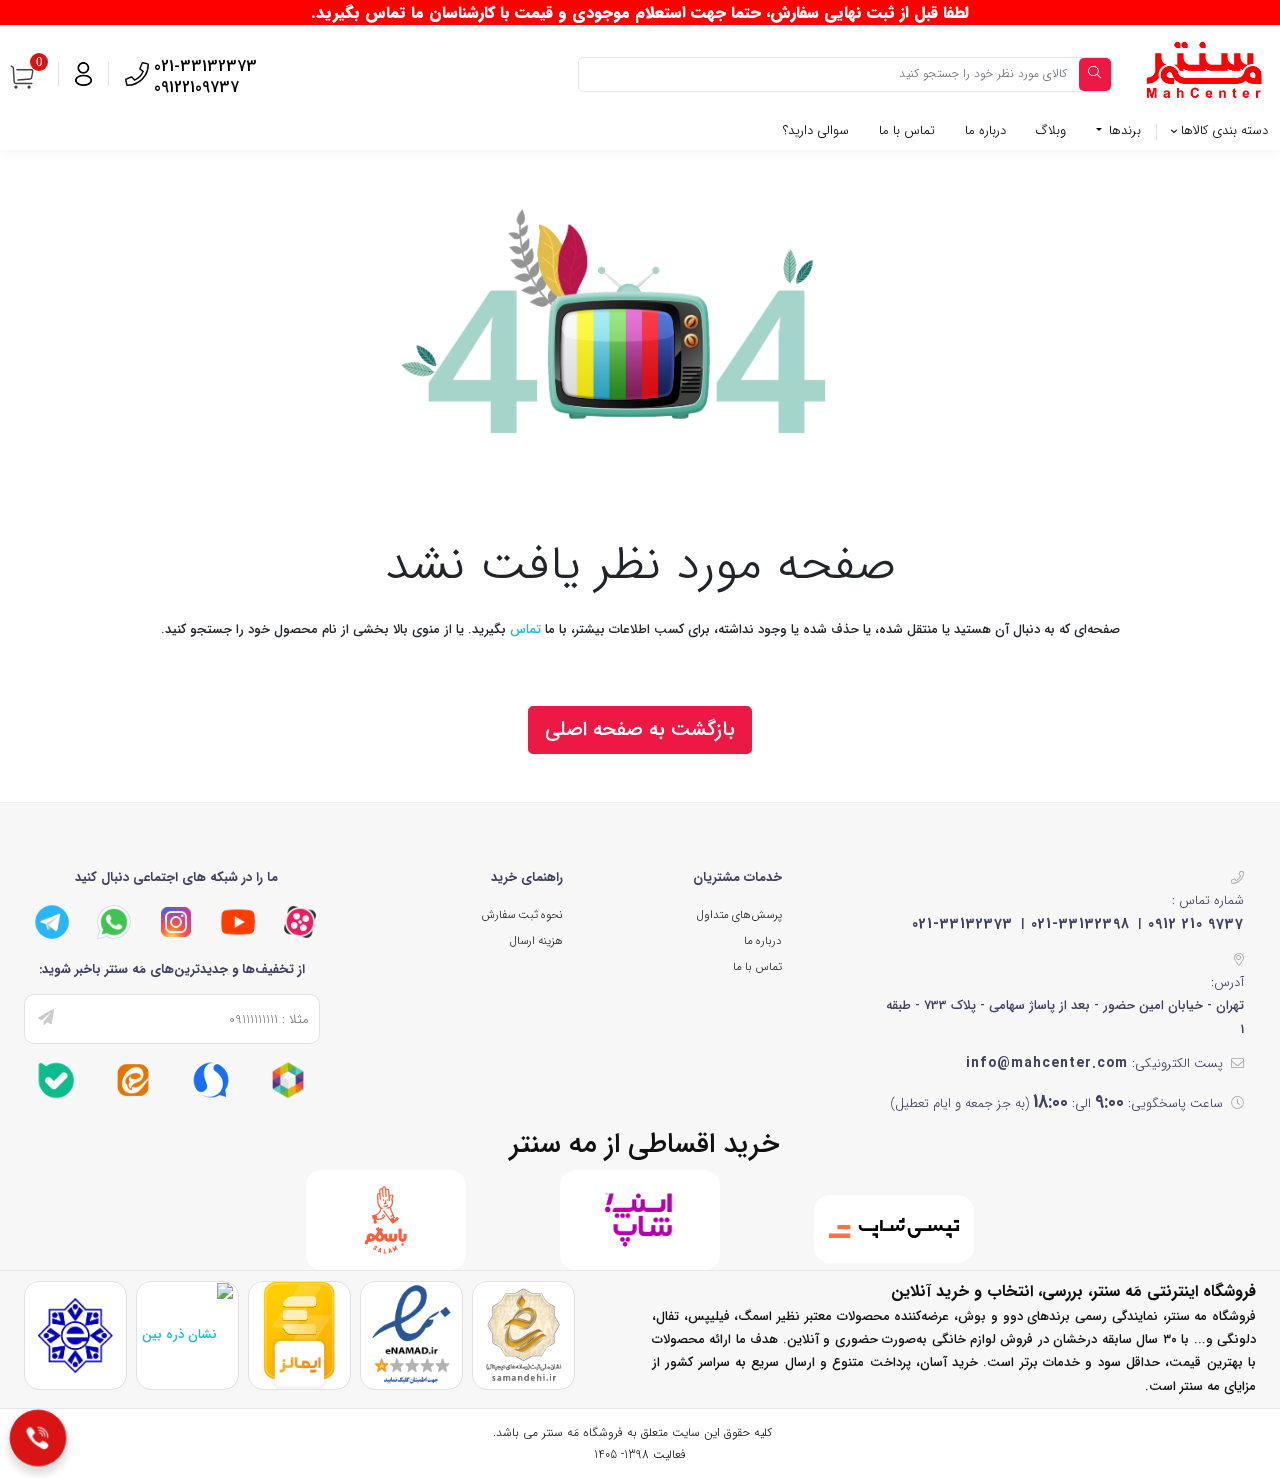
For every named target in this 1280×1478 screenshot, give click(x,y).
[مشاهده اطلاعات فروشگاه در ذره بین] (187, 1333)
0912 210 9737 (1196, 924)
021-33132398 (1080, 924)
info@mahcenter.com (1047, 1063)
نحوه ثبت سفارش (522, 915)
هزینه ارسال (536, 941)
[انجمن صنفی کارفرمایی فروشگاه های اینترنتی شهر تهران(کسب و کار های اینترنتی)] (75, 1335)
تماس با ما (907, 130)
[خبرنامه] (46, 1019)
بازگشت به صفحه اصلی (640, 729)
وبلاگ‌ (1051, 130)
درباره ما (985, 130)
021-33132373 (962, 924)
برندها (1123, 130)
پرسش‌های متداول (739, 915)
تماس (525, 629)
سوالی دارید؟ (816, 130)
